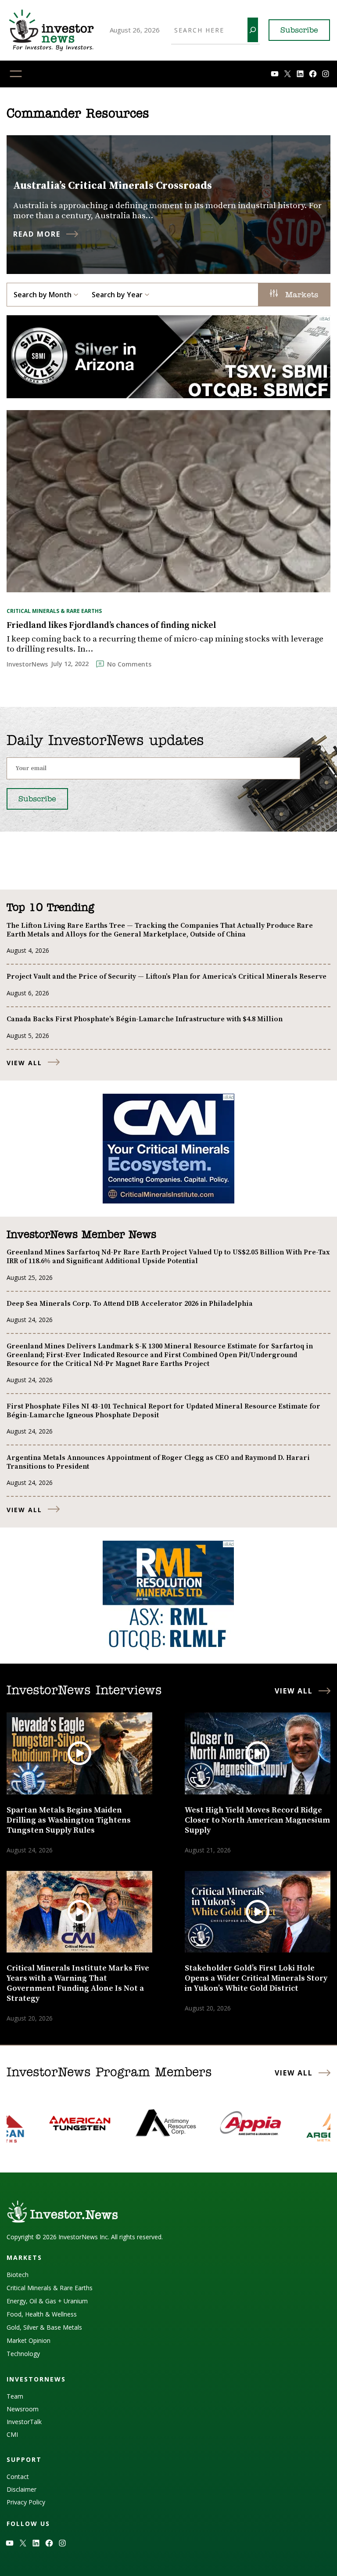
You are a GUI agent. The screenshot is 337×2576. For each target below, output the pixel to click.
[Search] (253, 30)
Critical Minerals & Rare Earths (54, 611)
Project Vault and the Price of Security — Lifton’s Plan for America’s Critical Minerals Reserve (167, 976)
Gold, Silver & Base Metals (44, 2327)
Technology (23, 2354)
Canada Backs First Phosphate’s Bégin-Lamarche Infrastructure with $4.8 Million (145, 1019)
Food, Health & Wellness (42, 2314)
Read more (37, 234)
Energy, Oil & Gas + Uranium (47, 2301)
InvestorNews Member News (81, 1235)
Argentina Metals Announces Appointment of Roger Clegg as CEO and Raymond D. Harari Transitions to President (158, 1462)
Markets (300, 295)
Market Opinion (29, 2340)
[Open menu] (16, 74)
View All (24, 1063)
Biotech (18, 2275)
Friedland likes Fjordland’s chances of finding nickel (111, 626)
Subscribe (299, 31)
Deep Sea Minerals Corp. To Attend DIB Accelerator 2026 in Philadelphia (130, 1304)
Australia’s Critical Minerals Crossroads (113, 186)
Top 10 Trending (50, 908)
